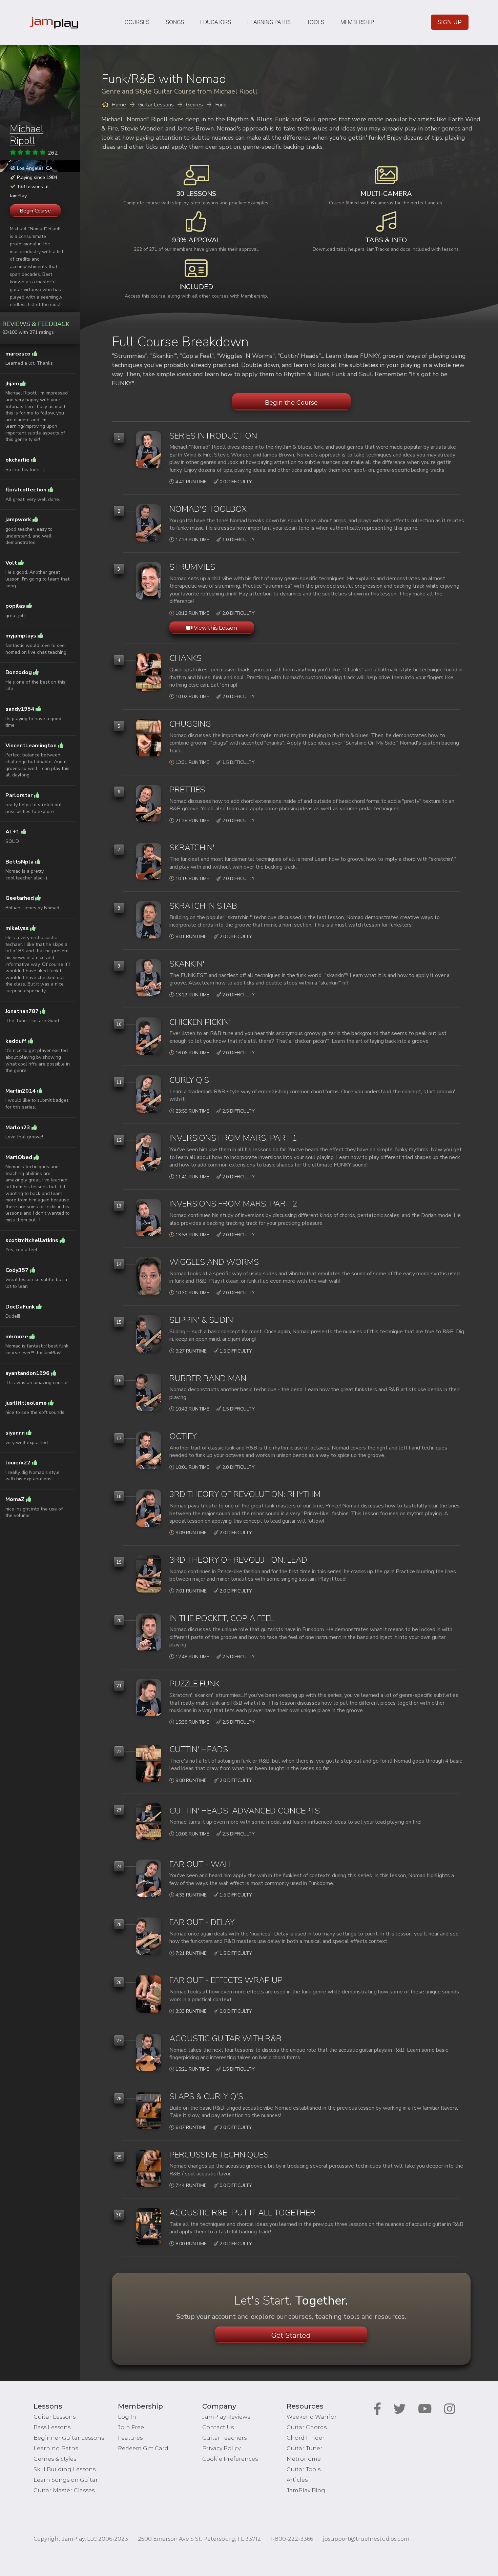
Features (130, 2438)
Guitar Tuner (305, 2448)
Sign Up (450, 22)
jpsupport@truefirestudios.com (366, 2539)
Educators (216, 22)
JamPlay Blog (306, 2490)
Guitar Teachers (224, 2438)
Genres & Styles (55, 2459)
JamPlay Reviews (226, 2417)
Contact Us (218, 2427)
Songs (175, 22)
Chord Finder (306, 2438)
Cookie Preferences (230, 2459)
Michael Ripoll (27, 135)
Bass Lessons (52, 2427)
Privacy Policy (221, 2448)
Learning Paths (269, 22)
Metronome (304, 2459)
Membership (357, 22)
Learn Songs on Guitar (66, 2480)
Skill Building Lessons (65, 2469)
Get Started (291, 2335)
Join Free (131, 2427)
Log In (127, 2417)
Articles (297, 2480)
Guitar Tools (304, 2469)
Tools (316, 22)
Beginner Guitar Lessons (69, 2438)
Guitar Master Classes (64, 2490)
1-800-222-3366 (292, 2539)
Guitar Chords (307, 2427)
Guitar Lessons (55, 2417)
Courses (137, 22)
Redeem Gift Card (143, 2448)
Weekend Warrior (312, 2417)
